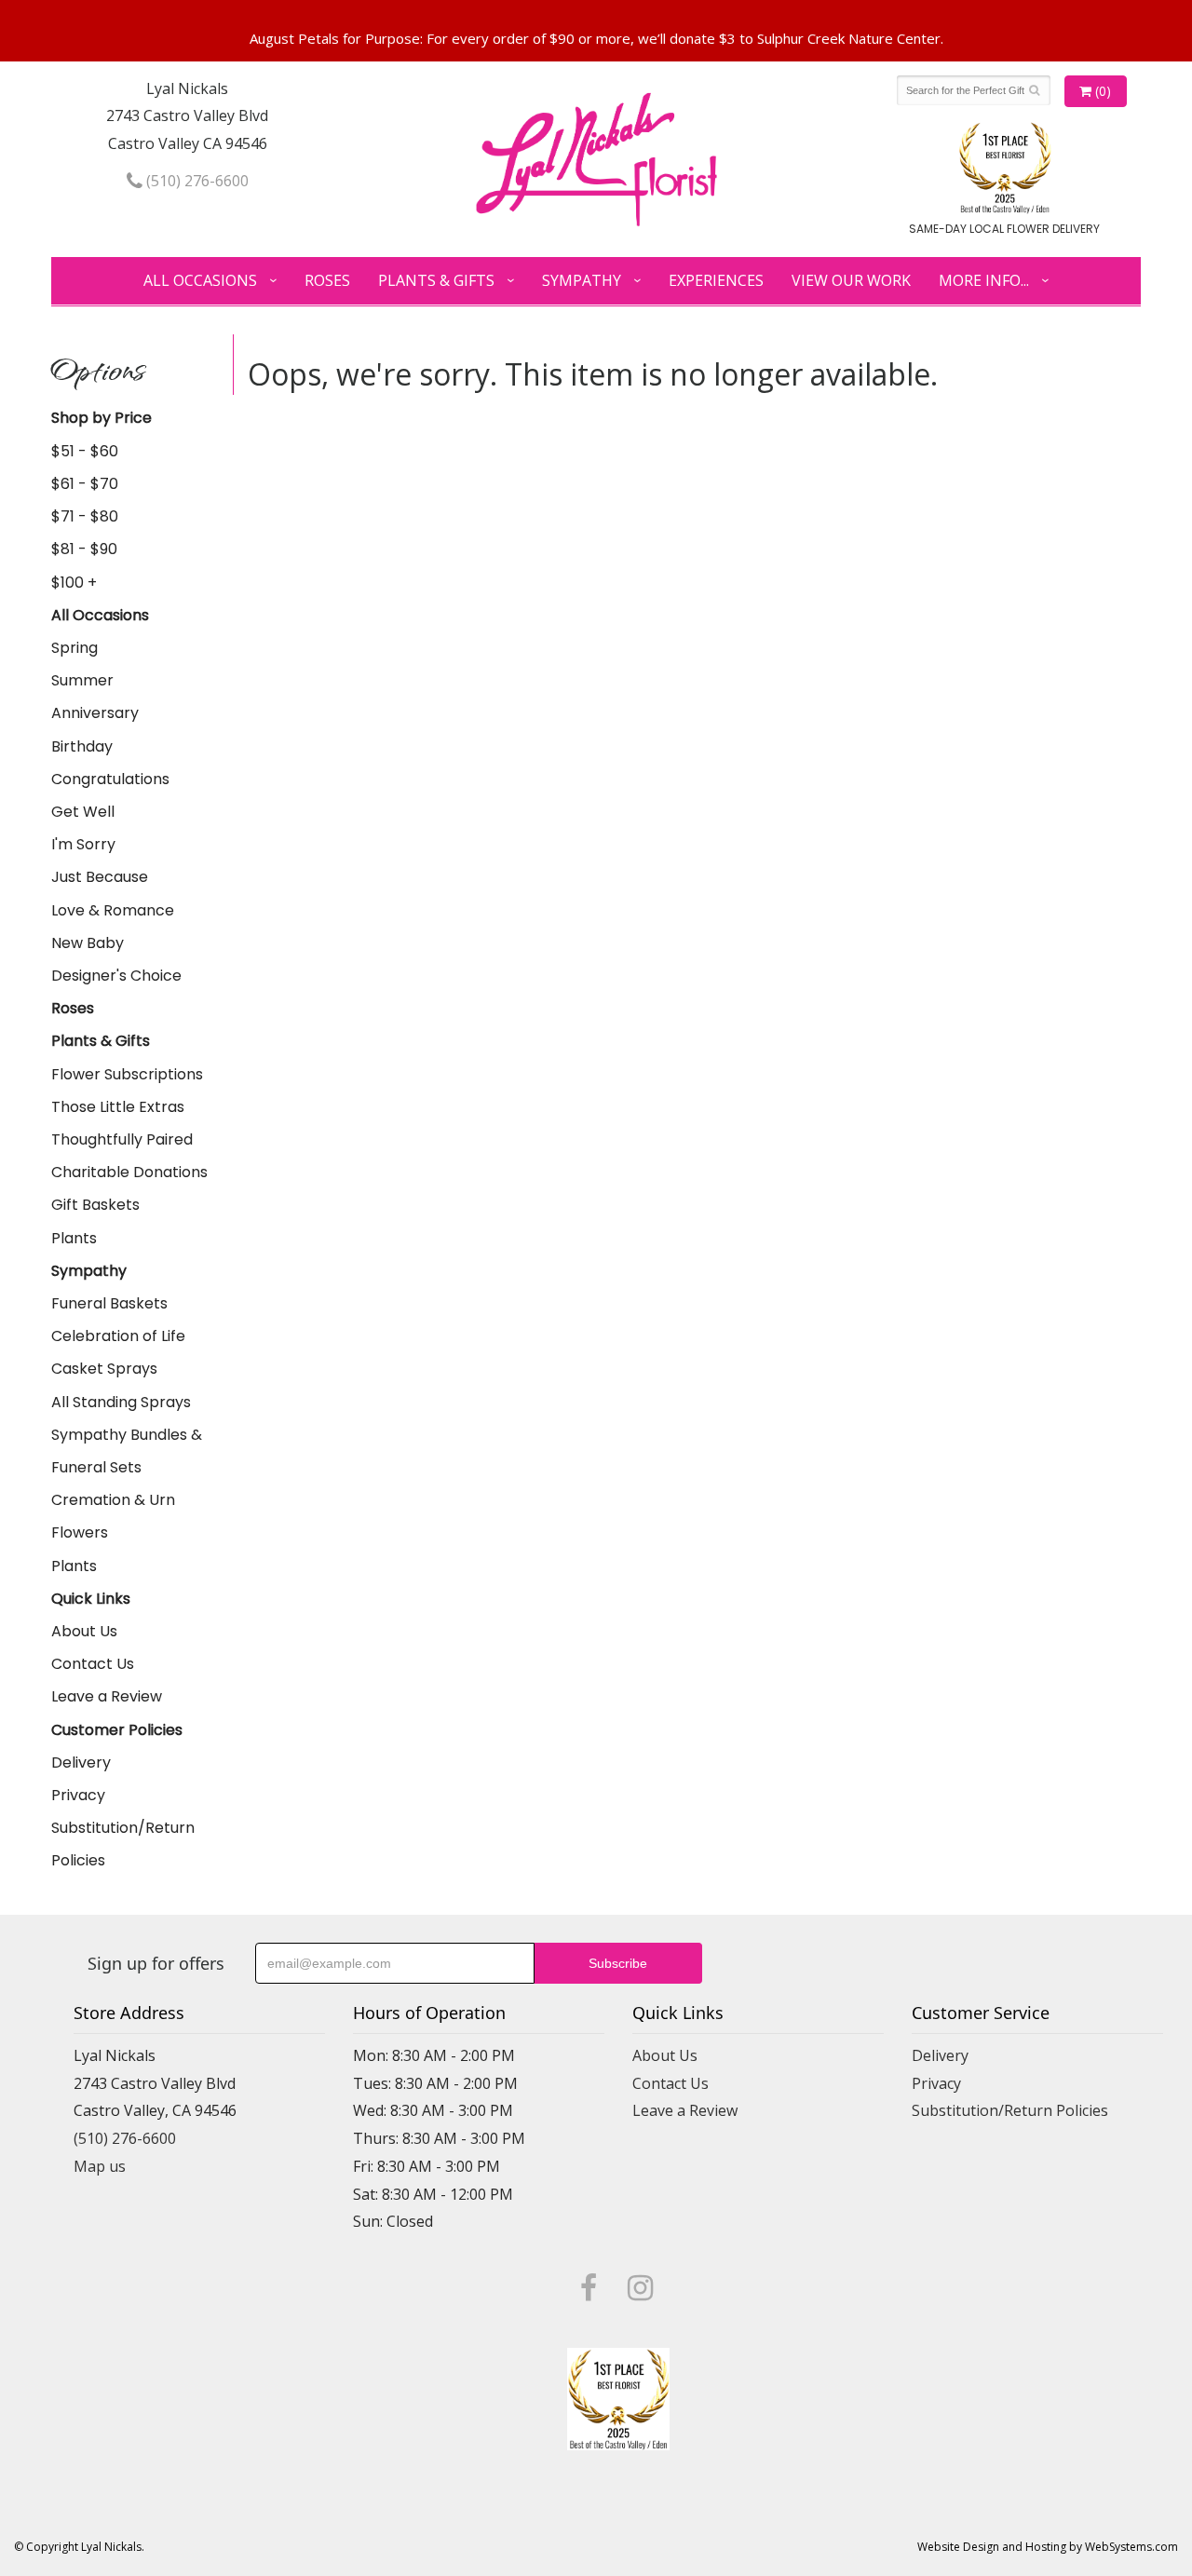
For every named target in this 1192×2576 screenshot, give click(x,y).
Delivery (81, 1763)
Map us (100, 2166)
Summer (82, 680)
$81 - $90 (84, 549)
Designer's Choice (116, 976)
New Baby (88, 943)
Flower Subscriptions (127, 1074)
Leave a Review (107, 1696)
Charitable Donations (129, 1172)
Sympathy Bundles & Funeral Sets (127, 1451)
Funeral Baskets (109, 1303)
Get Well (83, 812)
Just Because (100, 877)
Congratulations (110, 779)
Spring (74, 648)
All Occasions (200, 280)
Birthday (82, 746)
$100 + (74, 583)
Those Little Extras (118, 1107)
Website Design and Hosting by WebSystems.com (1048, 2547)
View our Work (851, 280)
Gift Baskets (95, 1205)
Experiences (716, 280)
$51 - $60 (85, 451)
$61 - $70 (85, 484)
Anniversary (95, 713)
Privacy (78, 1795)
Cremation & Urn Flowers (113, 1516)
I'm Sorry (83, 844)
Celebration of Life (118, 1336)
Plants (74, 1238)
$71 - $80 (85, 516)
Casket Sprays (104, 1369)
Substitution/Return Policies (123, 1844)
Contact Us (93, 1664)
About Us (84, 1631)
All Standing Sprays (121, 1402)
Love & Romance (113, 910)
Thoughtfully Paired (122, 1139)
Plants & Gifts (436, 280)
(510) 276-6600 (196, 181)
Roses (327, 280)
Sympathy (582, 280)
